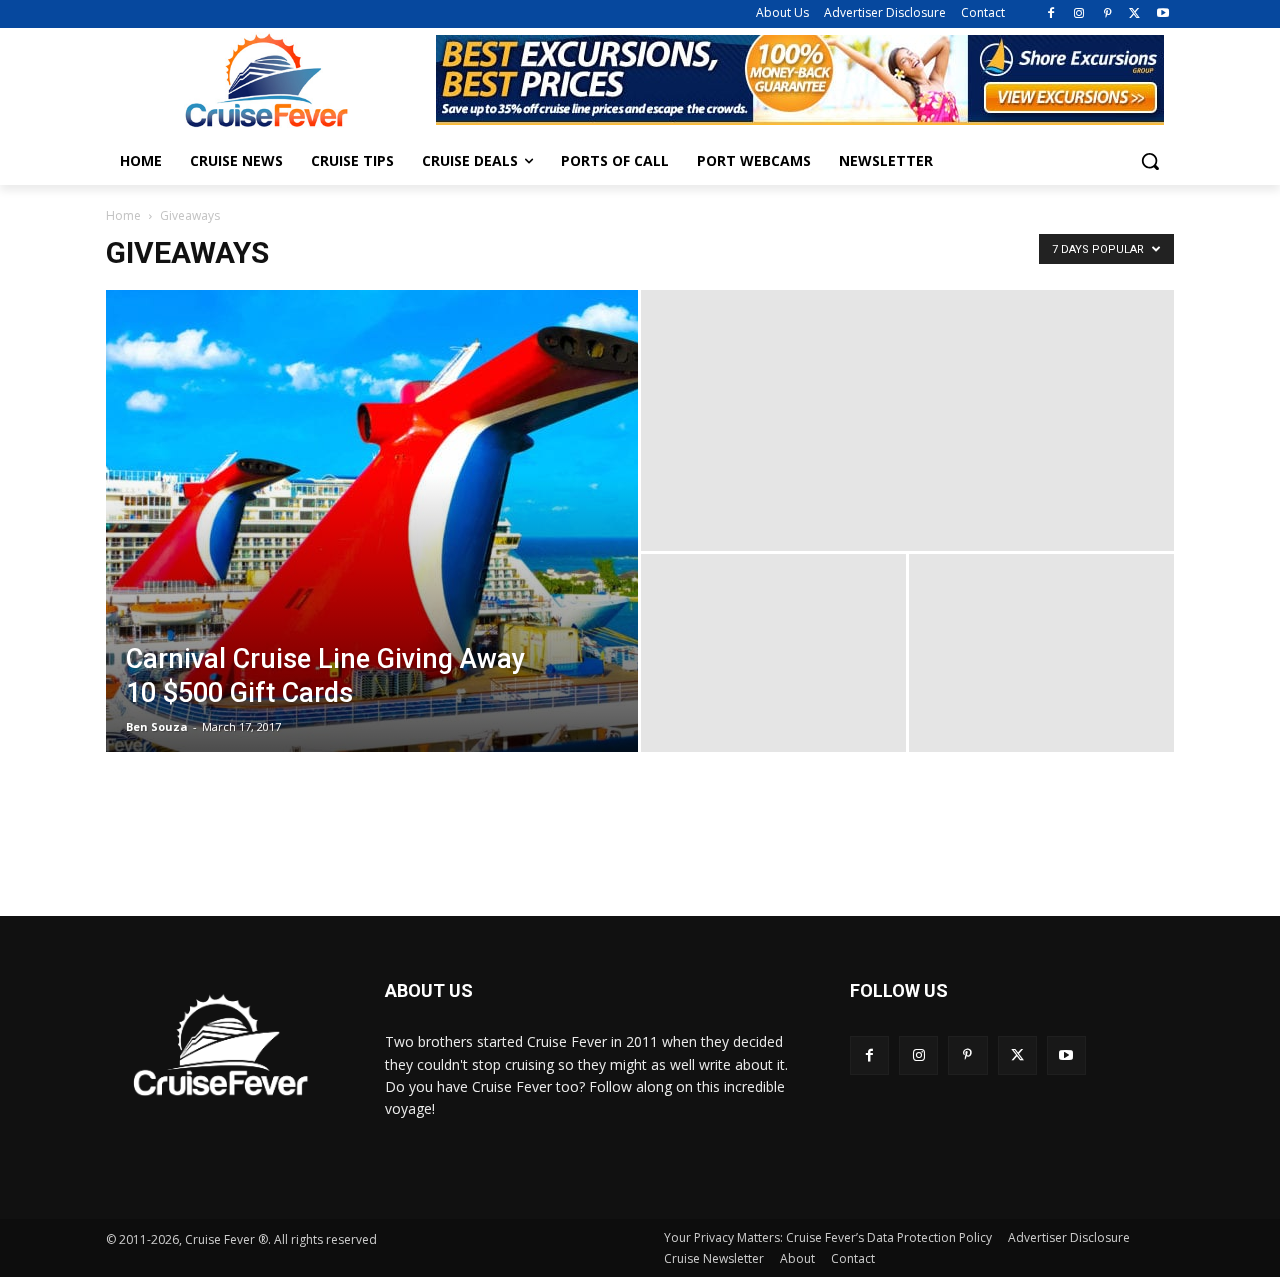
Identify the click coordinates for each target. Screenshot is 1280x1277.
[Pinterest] (1107, 14)
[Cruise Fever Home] (266, 80)
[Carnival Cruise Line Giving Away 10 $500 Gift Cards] (372, 521)
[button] (1150, 161)
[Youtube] (1162, 14)
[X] (1134, 14)
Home (123, 215)
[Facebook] (1051, 14)
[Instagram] (1079, 14)
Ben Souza (157, 726)
